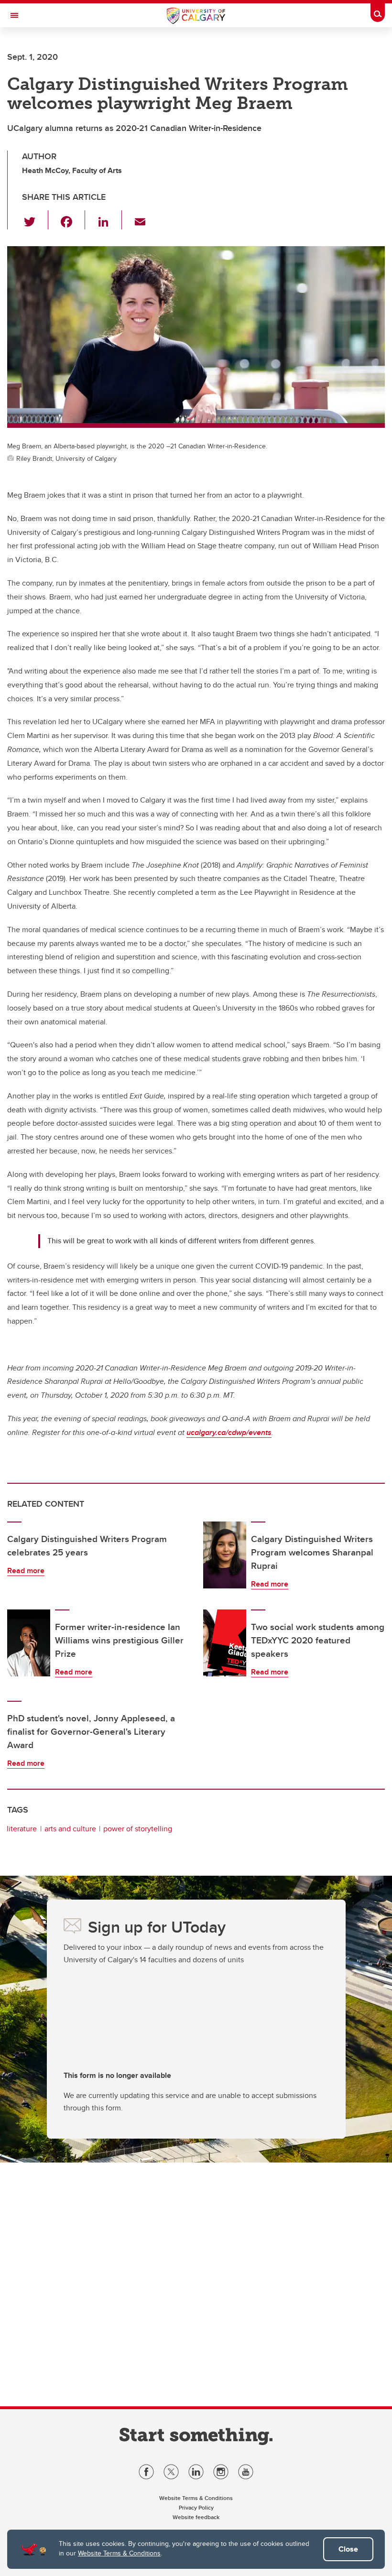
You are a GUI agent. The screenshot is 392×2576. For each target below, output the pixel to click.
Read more (26, 1571)
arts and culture (70, 1829)
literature (22, 1829)
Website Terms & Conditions (119, 2553)
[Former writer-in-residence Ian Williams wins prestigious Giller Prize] (29, 1643)
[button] (35, 220)
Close (348, 2549)
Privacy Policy (196, 2507)
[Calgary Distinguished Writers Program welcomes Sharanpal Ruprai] (225, 1555)
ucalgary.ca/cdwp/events (229, 1432)
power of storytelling (138, 1829)
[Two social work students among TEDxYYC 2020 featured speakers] (225, 1643)
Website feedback (196, 2517)
